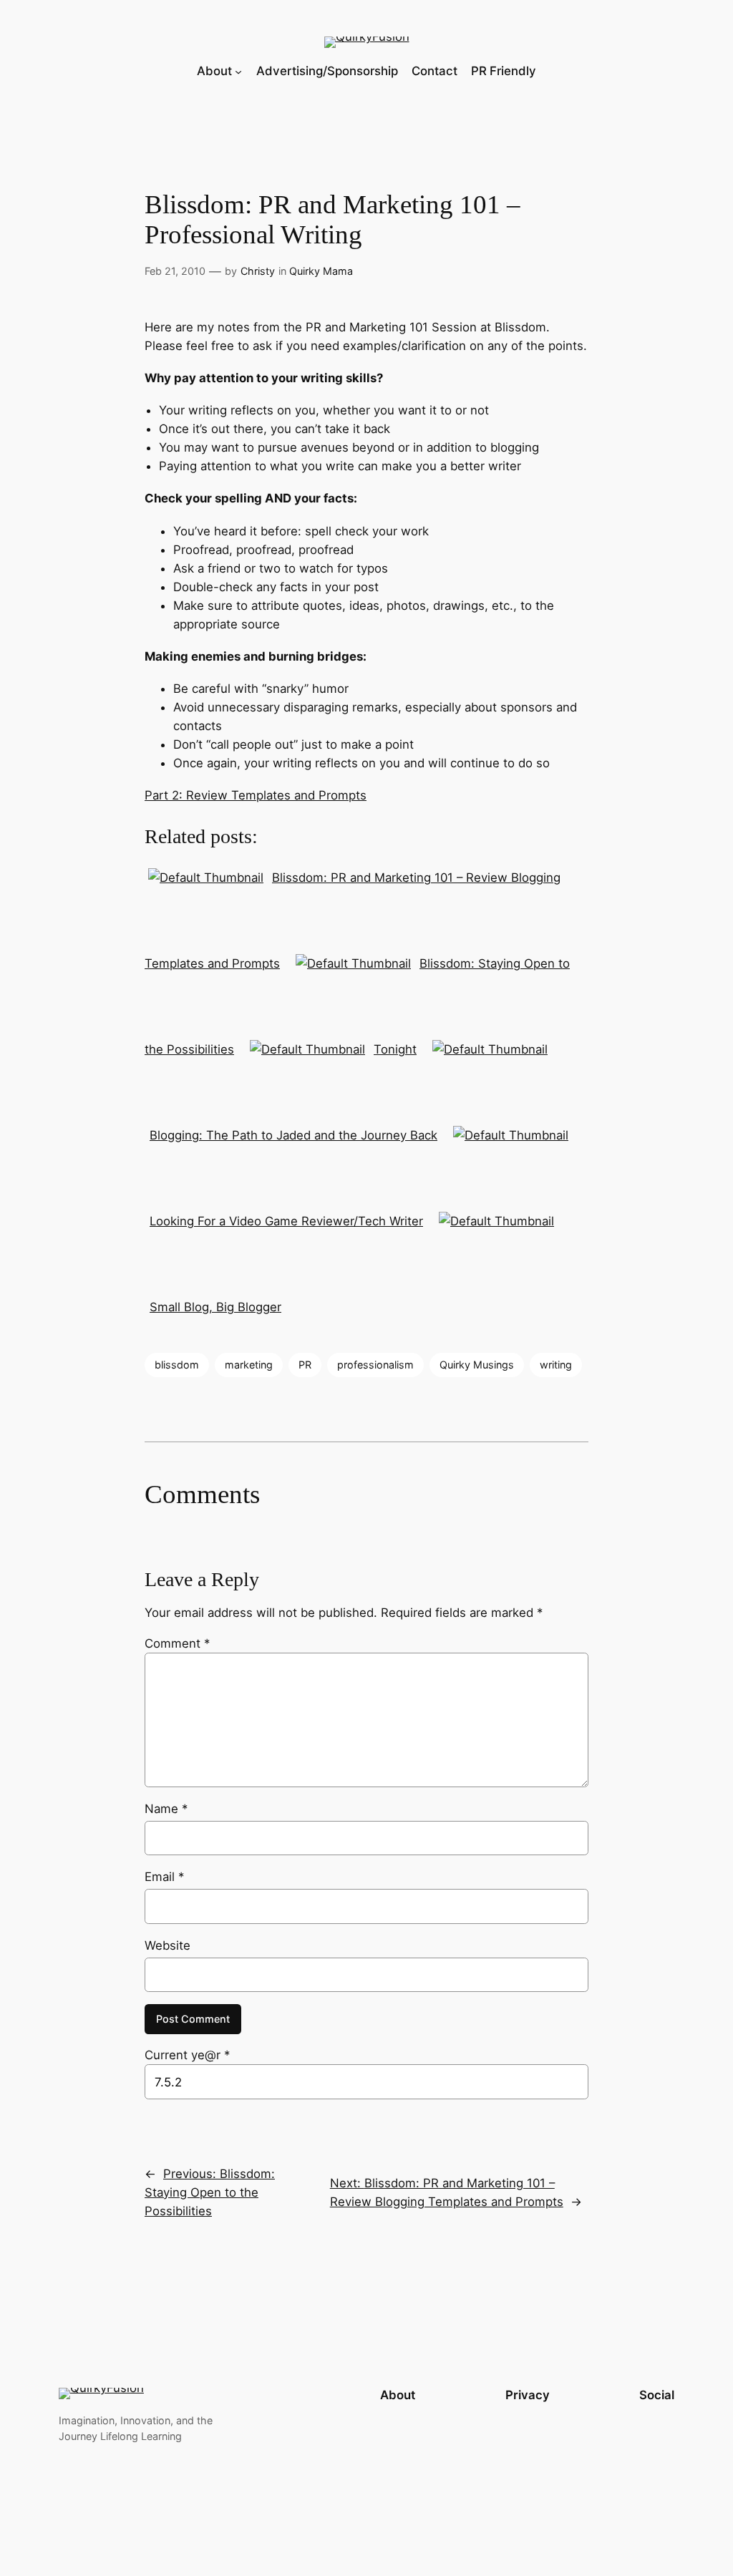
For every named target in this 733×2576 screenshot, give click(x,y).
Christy (258, 271)
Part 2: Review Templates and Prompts (256, 795)
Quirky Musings (477, 1365)
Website (168, 1945)
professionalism (375, 1365)
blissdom (177, 1365)
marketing (249, 1365)
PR (305, 1365)
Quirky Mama (321, 271)
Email (164, 1877)
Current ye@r (187, 2055)
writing (556, 1365)
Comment (177, 1643)
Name (166, 1809)
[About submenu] (238, 71)
